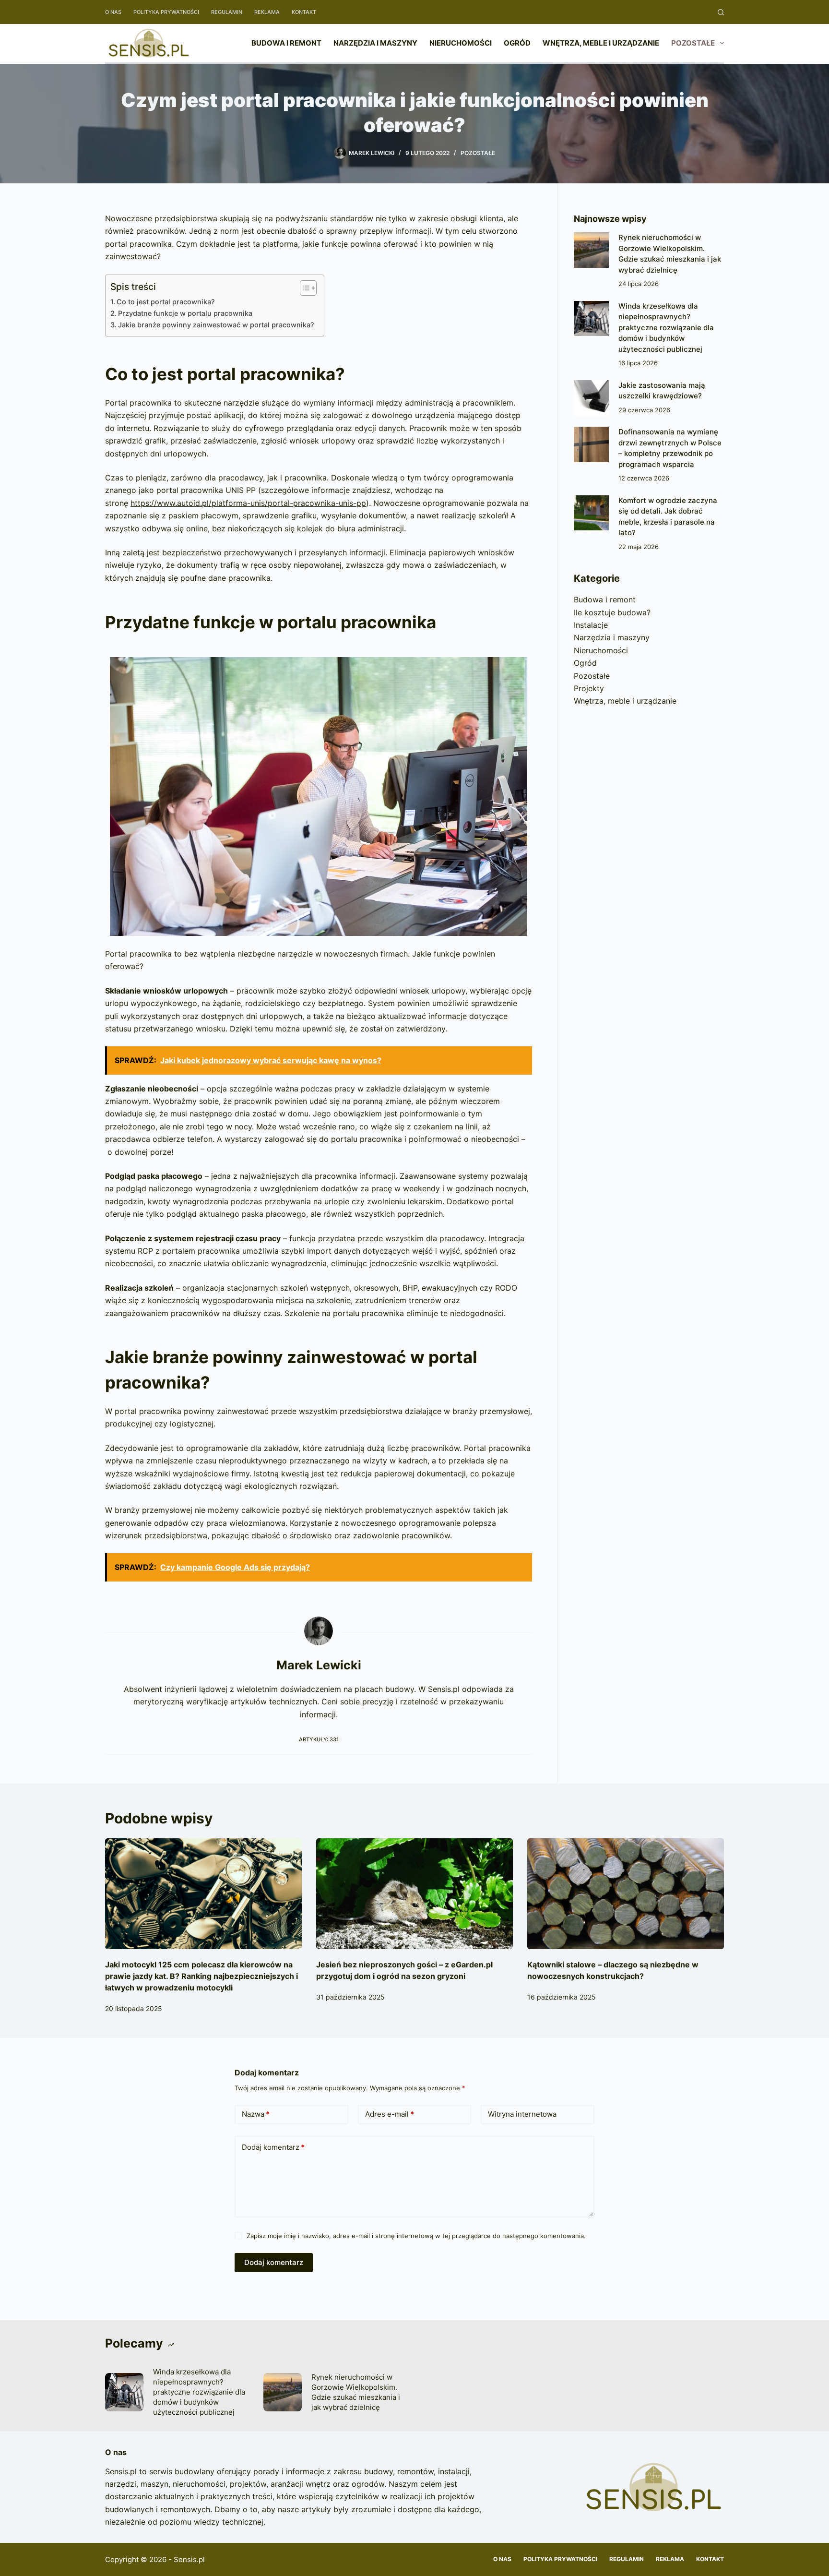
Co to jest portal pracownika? (166, 302)
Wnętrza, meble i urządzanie (601, 43)
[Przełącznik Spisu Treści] (303, 288)
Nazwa (256, 2114)
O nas (113, 12)
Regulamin (227, 12)
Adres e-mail (390, 2114)
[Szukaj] (721, 12)
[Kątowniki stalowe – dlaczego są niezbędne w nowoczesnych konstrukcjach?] (626, 1894)
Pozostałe (693, 43)
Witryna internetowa (522, 2114)
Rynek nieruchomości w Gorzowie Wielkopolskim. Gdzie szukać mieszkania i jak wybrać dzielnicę (356, 2392)
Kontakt (304, 12)
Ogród (517, 43)
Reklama (267, 12)
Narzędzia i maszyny (375, 43)
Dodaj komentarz (273, 2147)
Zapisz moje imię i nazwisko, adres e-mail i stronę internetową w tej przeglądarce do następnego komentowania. (416, 2236)
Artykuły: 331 (319, 1739)
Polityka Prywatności (166, 12)
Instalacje (591, 625)
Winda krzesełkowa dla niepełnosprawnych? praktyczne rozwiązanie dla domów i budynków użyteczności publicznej (666, 328)
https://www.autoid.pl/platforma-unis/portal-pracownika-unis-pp (248, 503)
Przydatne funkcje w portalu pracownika (185, 313)
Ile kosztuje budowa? (612, 612)
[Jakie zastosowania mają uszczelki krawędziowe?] (591, 398)
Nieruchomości (461, 43)
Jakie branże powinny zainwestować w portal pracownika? (216, 325)
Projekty (589, 688)
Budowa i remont (286, 43)
